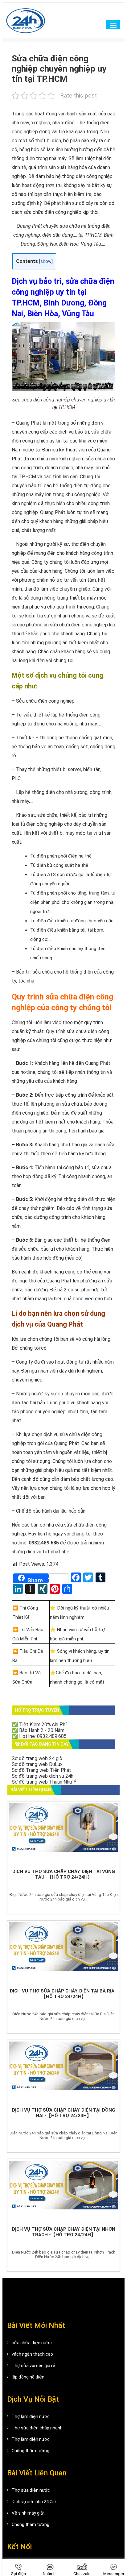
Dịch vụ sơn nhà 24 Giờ (34, 2502)
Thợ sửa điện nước (31, 2490)
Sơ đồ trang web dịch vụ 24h (43, 1776)
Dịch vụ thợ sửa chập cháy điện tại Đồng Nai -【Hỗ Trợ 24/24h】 (64, 2113)
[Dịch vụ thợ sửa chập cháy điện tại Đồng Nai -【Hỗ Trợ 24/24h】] (63, 2072)
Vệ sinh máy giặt (28, 2513)
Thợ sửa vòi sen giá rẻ (33, 2366)
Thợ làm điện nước (31, 2416)
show (46, 262)
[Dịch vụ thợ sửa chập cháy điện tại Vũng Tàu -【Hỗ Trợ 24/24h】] (63, 1834)
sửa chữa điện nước (32, 2343)
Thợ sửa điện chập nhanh (37, 2428)
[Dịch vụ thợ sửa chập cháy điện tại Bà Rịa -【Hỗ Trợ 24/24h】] (63, 1953)
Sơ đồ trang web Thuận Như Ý (44, 1782)
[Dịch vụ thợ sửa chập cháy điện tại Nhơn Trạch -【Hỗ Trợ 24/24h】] (63, 2191)
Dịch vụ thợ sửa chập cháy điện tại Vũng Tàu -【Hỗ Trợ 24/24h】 (64, 1874)
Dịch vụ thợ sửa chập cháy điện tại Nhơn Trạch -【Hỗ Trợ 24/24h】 (64, 2232)
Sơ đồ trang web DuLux (37, 1764)
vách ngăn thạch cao (32, 2354)
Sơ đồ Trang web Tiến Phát (41, 1770)
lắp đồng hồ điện (28, 2377)
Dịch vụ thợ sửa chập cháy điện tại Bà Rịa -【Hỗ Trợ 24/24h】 (64, 1994)
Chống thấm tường (31, 2451)
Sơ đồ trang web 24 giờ (37, 1758)
